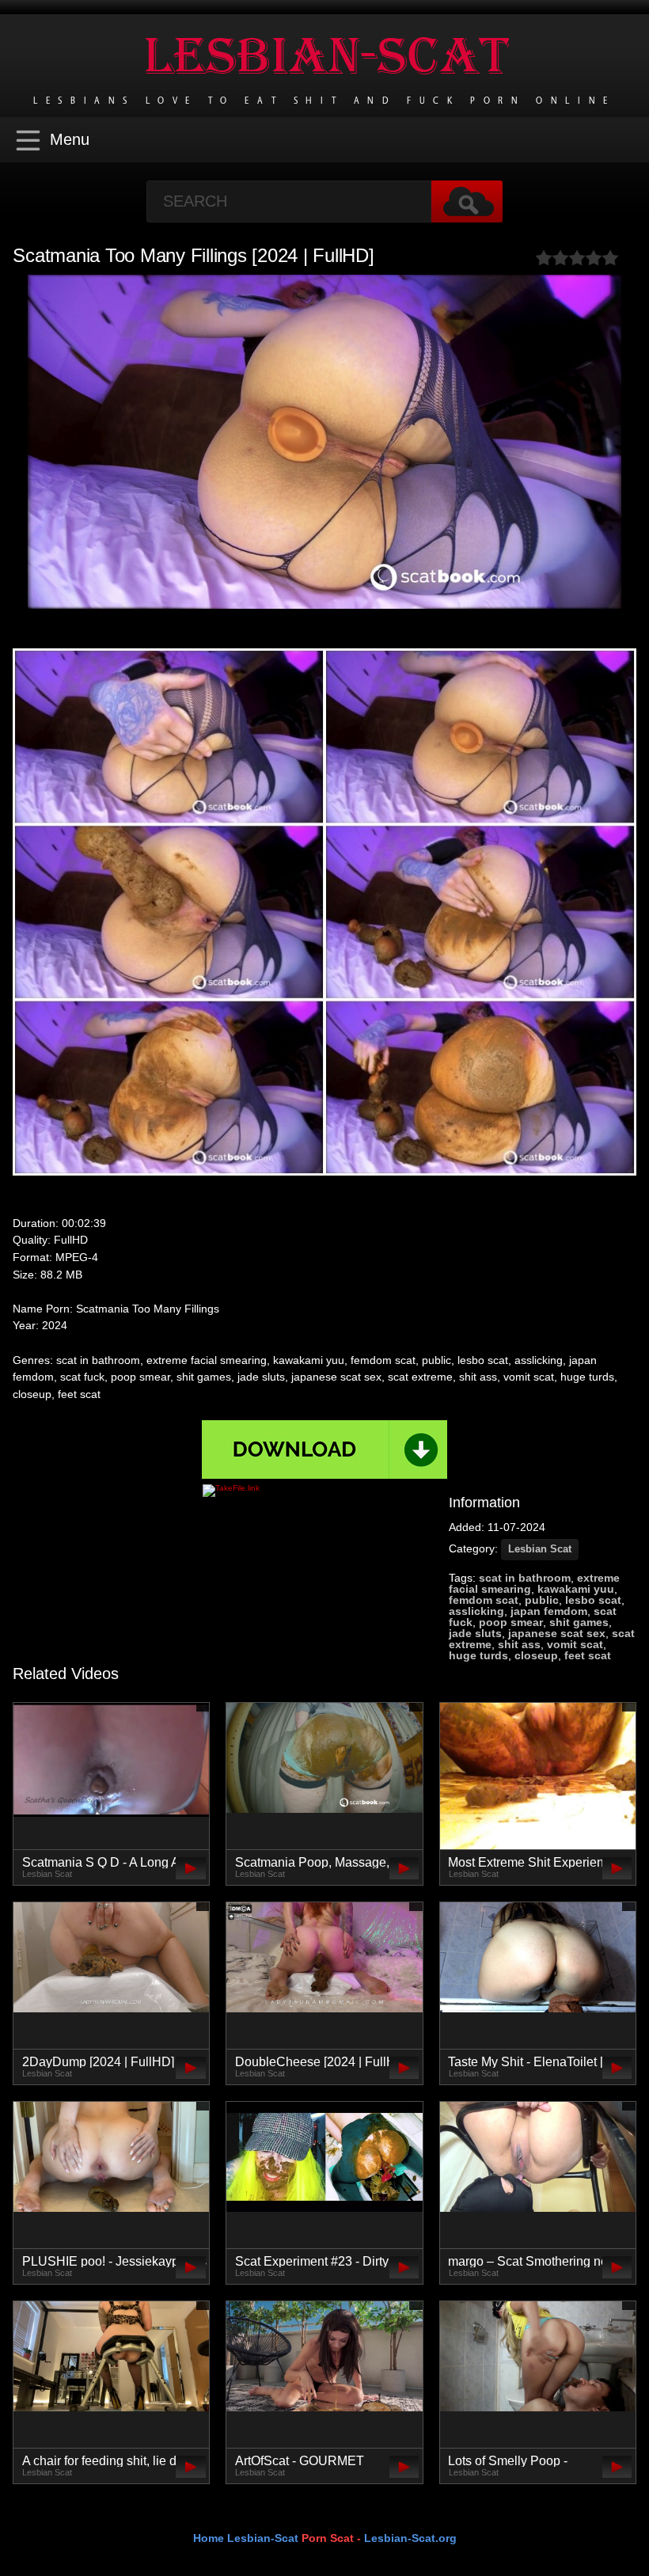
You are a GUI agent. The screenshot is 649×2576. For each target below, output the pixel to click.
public (542, 1600)
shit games (579, 1622)
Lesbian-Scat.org (410, 2538)
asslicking (476, 1611)
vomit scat (575, 1644)
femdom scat (484, 1600)
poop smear (511, 1622)
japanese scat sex (557, 1633)
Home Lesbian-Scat (246, 2538)
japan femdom (549, 1611)
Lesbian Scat (540, 1549)
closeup (536, 1655)
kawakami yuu (576, 1589)
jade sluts (475, 1633)
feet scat (588, 1655)
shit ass (519, 1644)
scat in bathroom (525, 1578)
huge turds (478, 1655)
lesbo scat (593, 1600)
